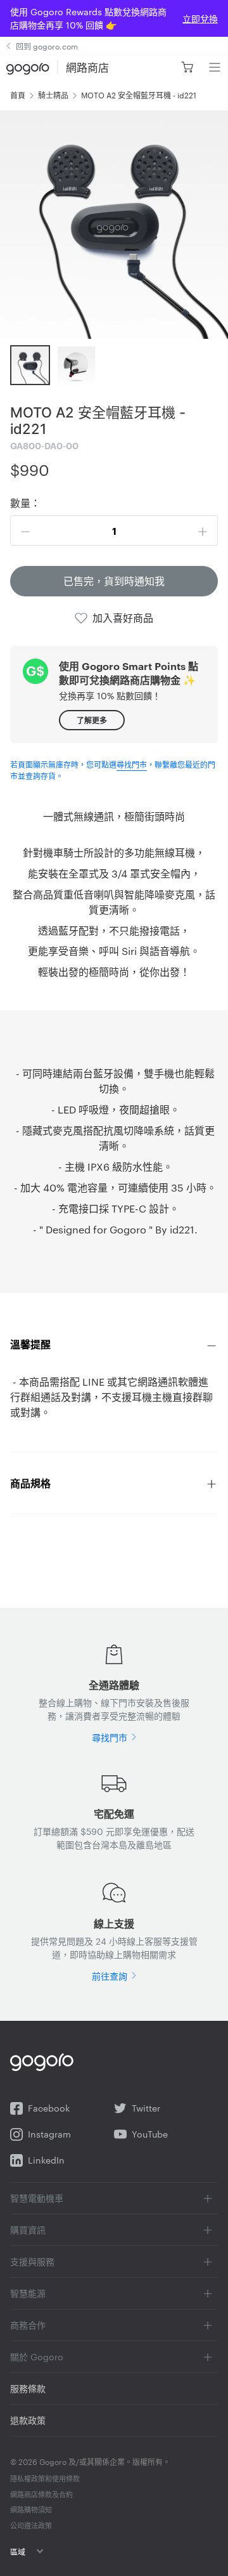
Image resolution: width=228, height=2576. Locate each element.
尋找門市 (132, 764)
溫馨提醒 (30, 1344)
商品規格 (30, 1483)
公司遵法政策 (31, 2525)
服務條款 (28, 2388)
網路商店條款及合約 (41, 2494)
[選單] (214, 67)
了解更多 (92, 720)
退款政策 (28, 2420)
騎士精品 (53, 95)
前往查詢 (110, 1976)
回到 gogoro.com (47, 46)
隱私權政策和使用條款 (45, 2478)
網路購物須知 (31, 2509)
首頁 (18, 95)
